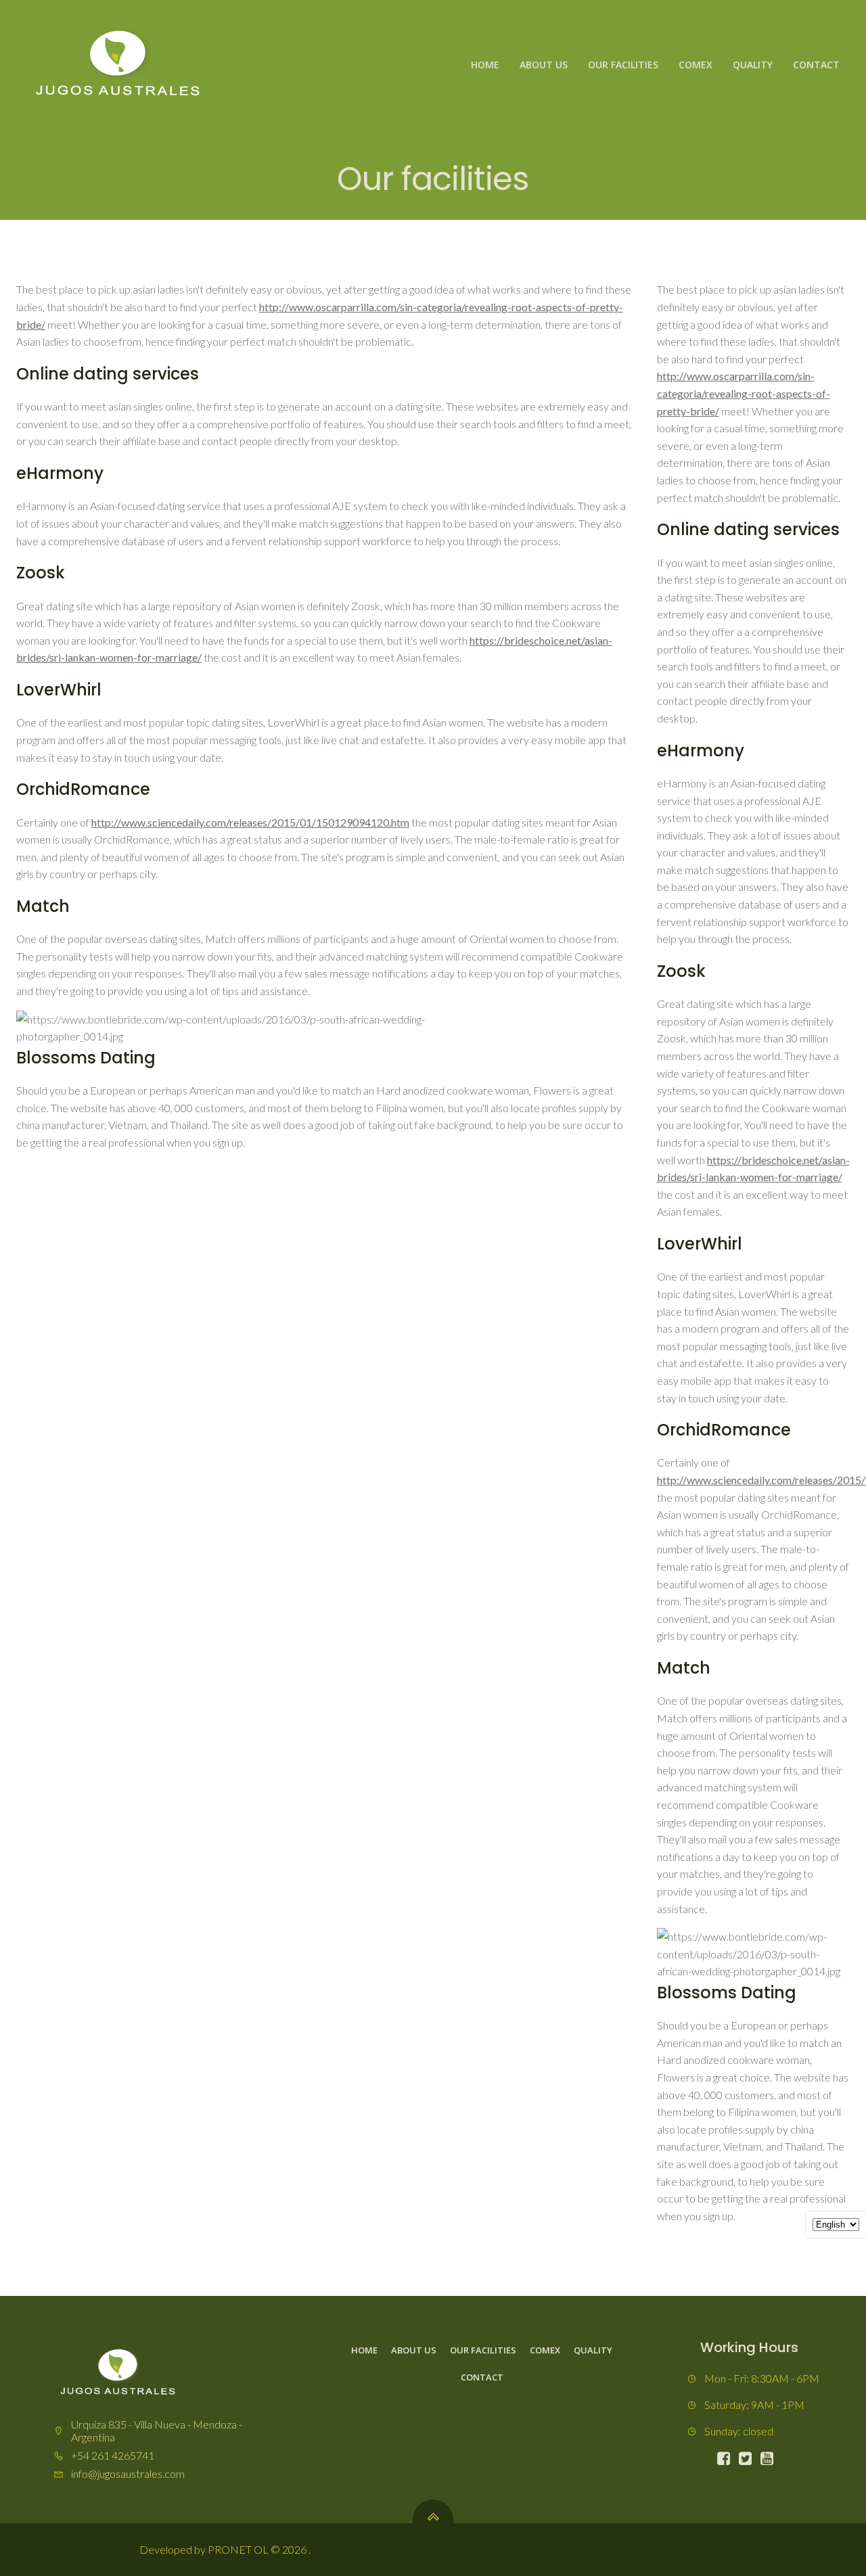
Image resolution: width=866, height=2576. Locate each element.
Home (485, 65)
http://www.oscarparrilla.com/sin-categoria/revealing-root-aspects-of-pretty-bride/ (744, 393)
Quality (753, 65)
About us (544, 65)
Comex (696, 65)
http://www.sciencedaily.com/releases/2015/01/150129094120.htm (250, 822)
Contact (816, 65)
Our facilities (623, 65)
